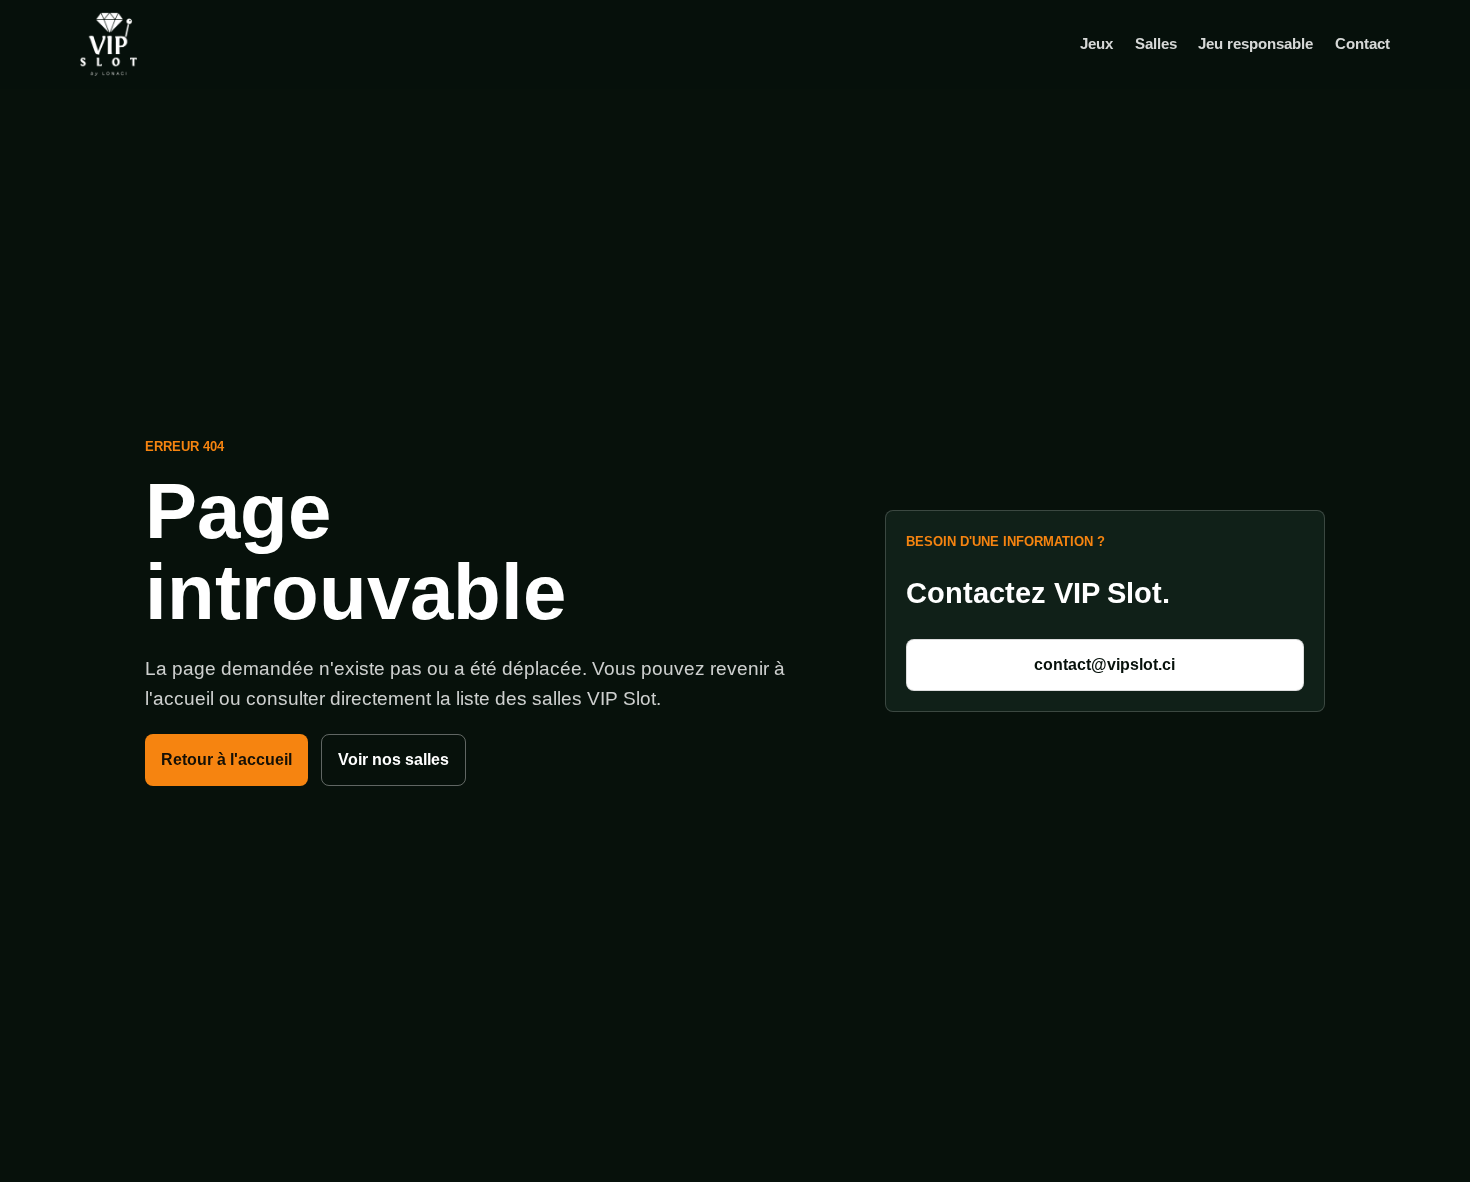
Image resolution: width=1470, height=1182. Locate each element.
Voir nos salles (393, 759)
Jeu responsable (1255, 43)
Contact (1362, 43)
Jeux (1096, 43)
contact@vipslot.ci (1104, 664)
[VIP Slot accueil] (140, 44)
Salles (1156, 43)
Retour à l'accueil (226, 759)
